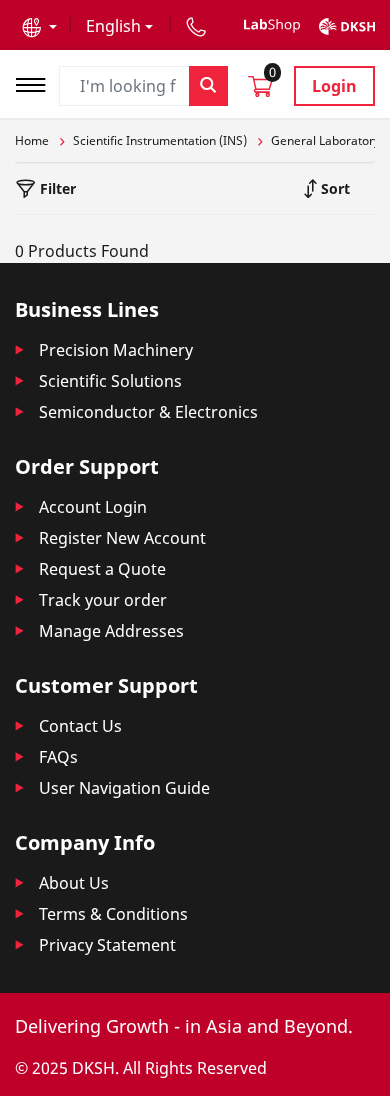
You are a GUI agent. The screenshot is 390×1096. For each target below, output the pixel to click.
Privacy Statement (107, 945)
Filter (56, 188)
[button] (39, 26)
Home (32, 140)
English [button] (113, 26)
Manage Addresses (111, 631)
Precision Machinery (116, 350)
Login (334, 86)
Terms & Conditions (113, 914)
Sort (333, 188)
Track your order (103, 600)
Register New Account (122, 538)
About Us (74, 883)
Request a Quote (102, 569)
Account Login (93, 507)
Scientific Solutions (110, 381)
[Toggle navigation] (37, 82)
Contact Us (80, 726)
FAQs (58, 757)
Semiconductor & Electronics (148, 412)
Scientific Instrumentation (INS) (160, 140)
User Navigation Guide (124, 788)
